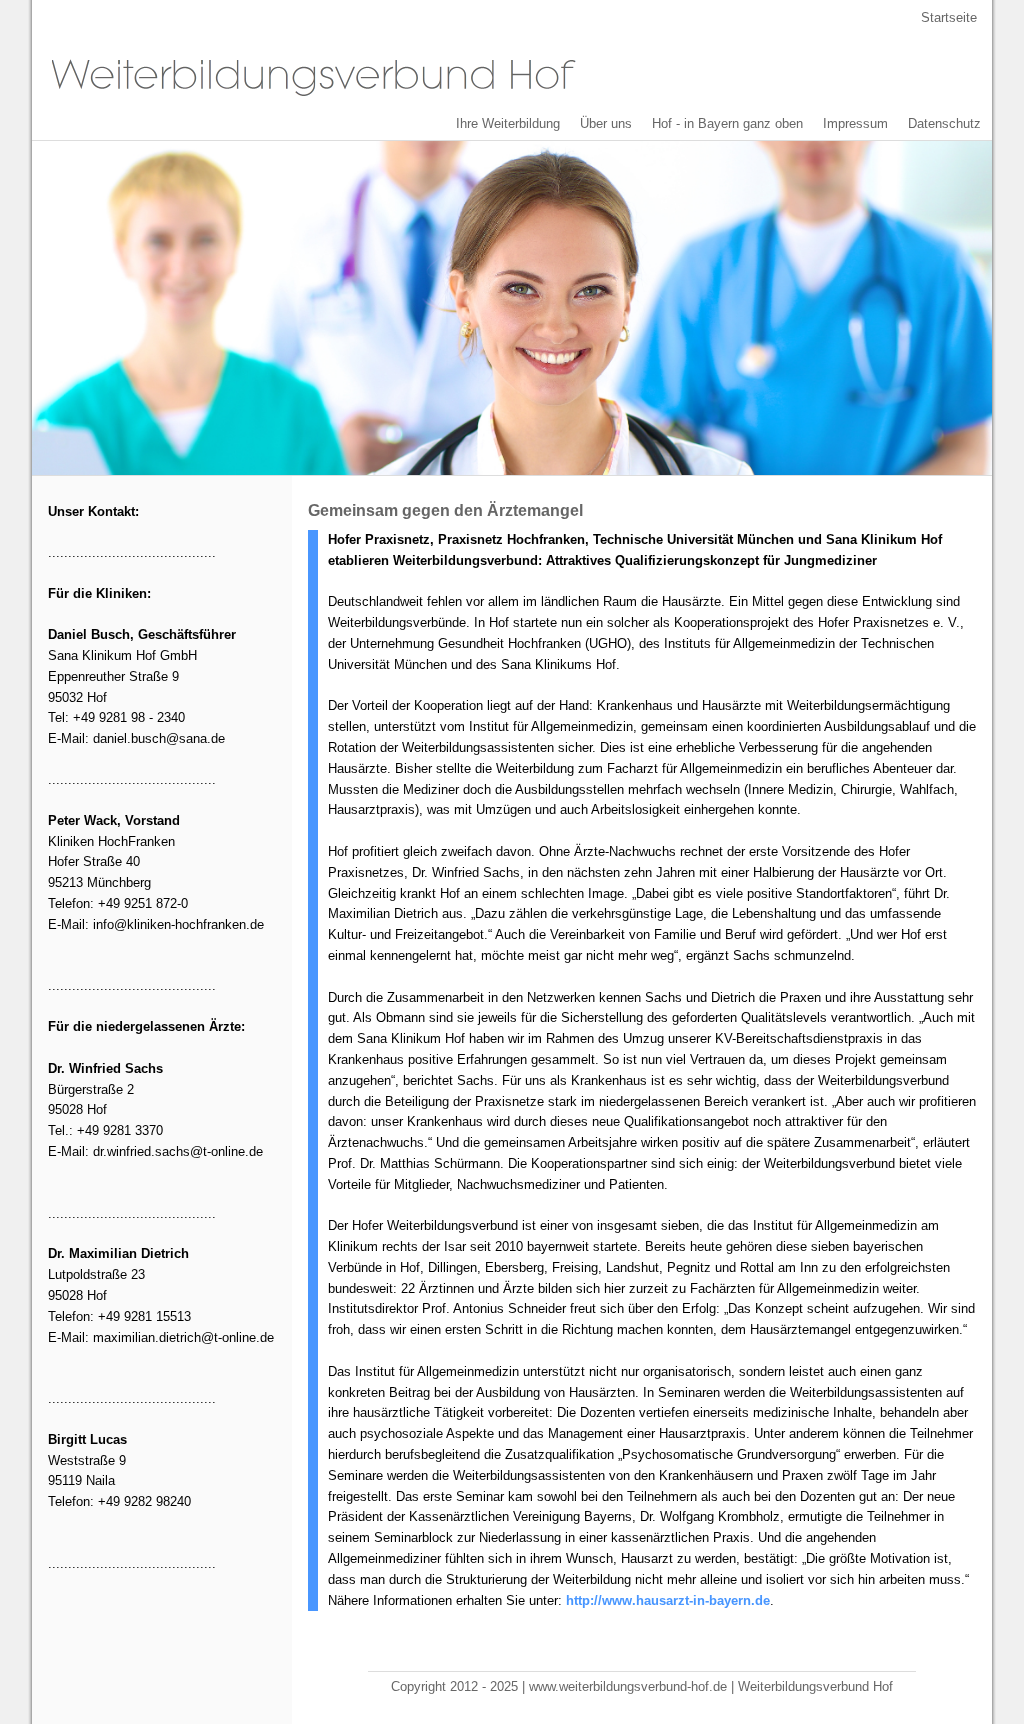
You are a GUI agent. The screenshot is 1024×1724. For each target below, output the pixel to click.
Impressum (855, 123)
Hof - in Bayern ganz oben (727, 123)
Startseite (949, 17)
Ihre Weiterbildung (508, 123)
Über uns (606, 123)
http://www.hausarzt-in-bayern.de (668, 1600)
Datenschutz (944, 123)
